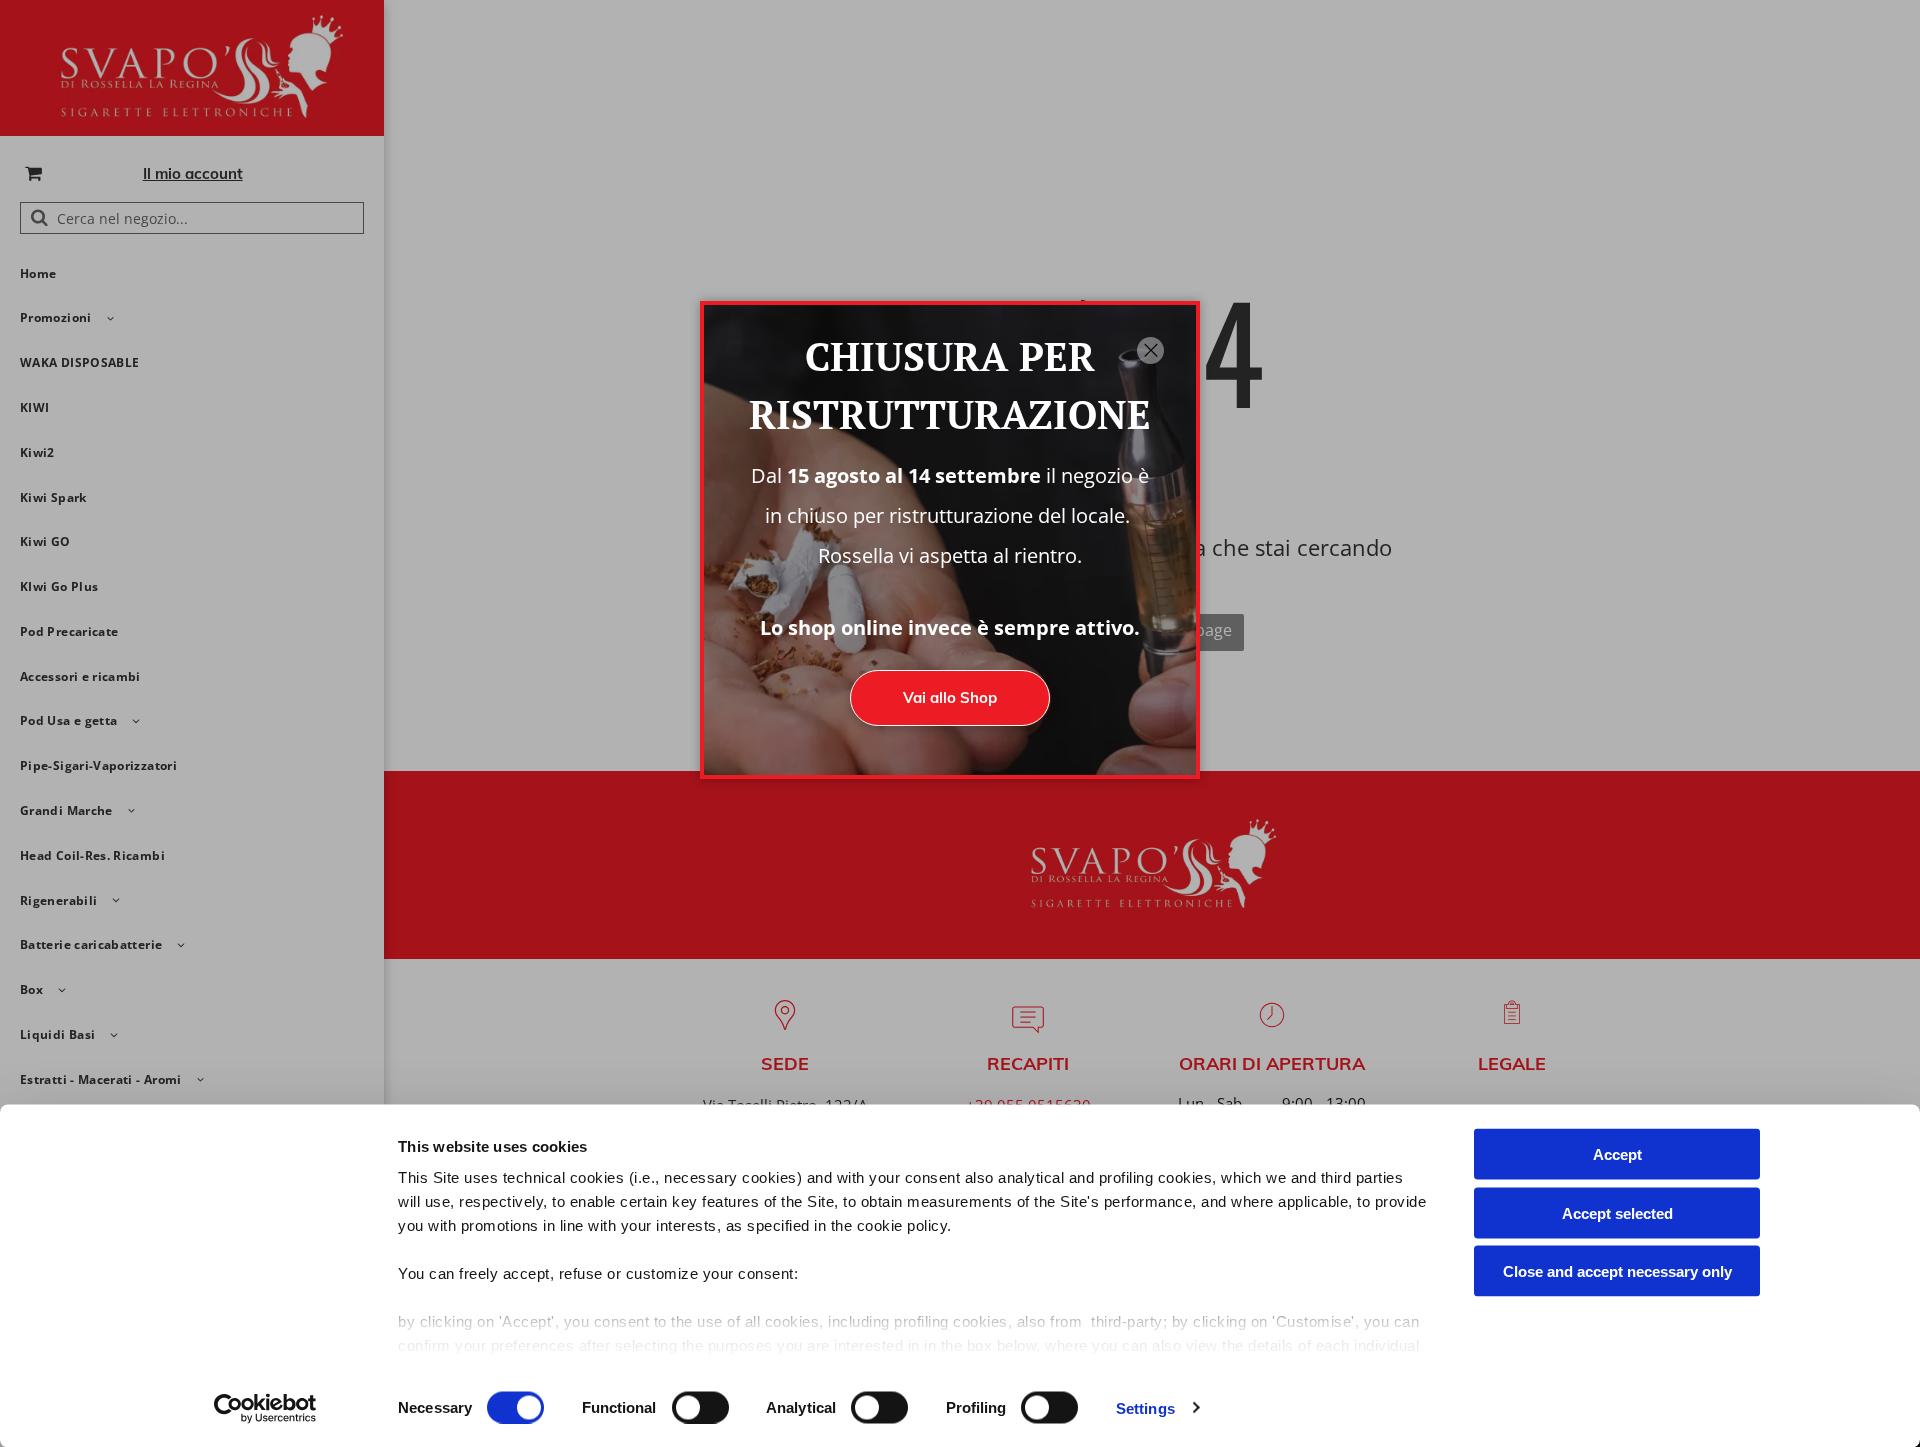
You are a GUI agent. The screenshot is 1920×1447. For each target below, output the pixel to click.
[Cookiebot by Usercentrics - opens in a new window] (265, 1408)
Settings (1145, 1407)
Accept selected (1617, 1212)
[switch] (700, 1407)
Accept (1617, 1154)
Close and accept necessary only (1617, 1271)
